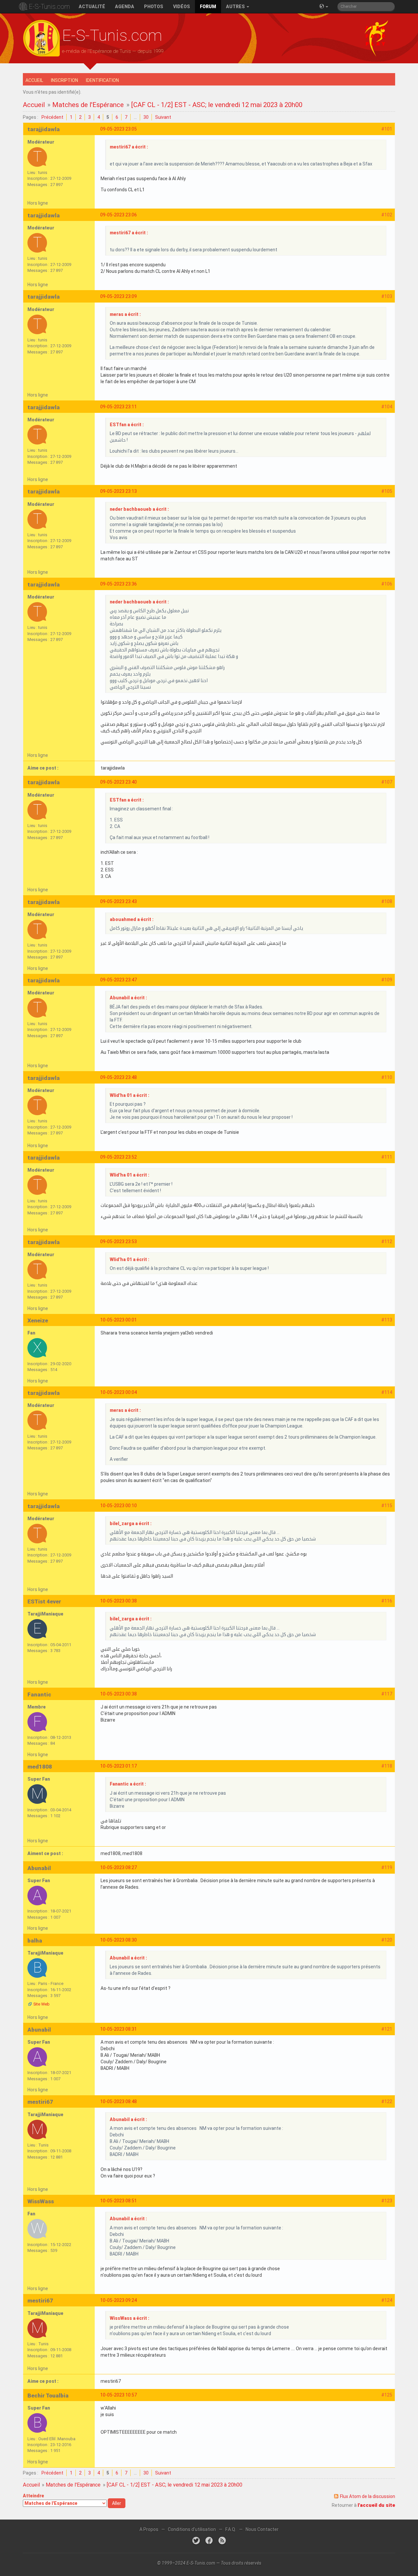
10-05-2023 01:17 (119, 1766)
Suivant (163, 117)
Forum (208, 7)
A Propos (149, 2529)
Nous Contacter (262, 2529)
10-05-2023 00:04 (119, 1392)
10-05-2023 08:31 (119, 2029)
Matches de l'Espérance (88, 105)
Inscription (64, 80)
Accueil (34, 80)
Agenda (125, 7)
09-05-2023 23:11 (119, 407)
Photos (154, 7)
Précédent (52, 117)
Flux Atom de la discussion (368, 2496)
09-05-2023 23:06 (119, 215)
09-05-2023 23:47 (119, 980)
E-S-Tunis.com (49, 7)
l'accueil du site (376, 2505)
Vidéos (182, 7)
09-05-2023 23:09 (119, 296)
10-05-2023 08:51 (119, 2201)
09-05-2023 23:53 (119, 1241)
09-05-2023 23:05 (119, 129)
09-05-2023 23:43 (119, 901)
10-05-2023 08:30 (119, 1940)
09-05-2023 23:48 (119, 1077)
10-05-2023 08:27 (119, 1867)
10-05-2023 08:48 (119, 2101)
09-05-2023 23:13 (119, 491)
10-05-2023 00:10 (119, 1506)
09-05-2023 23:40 (119, 782)
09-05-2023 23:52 (119, 1157)
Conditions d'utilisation (192, 2529)
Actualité (92, 7)
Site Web (41, 2004)
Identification (102, 80)
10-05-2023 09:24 (119, 2300)
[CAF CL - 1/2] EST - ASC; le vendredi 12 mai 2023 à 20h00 (217, 105)
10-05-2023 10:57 (119, 2395)
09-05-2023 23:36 (119, 584)
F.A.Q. (231, 2529)
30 (146, 117)
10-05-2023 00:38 (119, 1601)
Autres (236, 7)
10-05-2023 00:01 (119, 1320)
